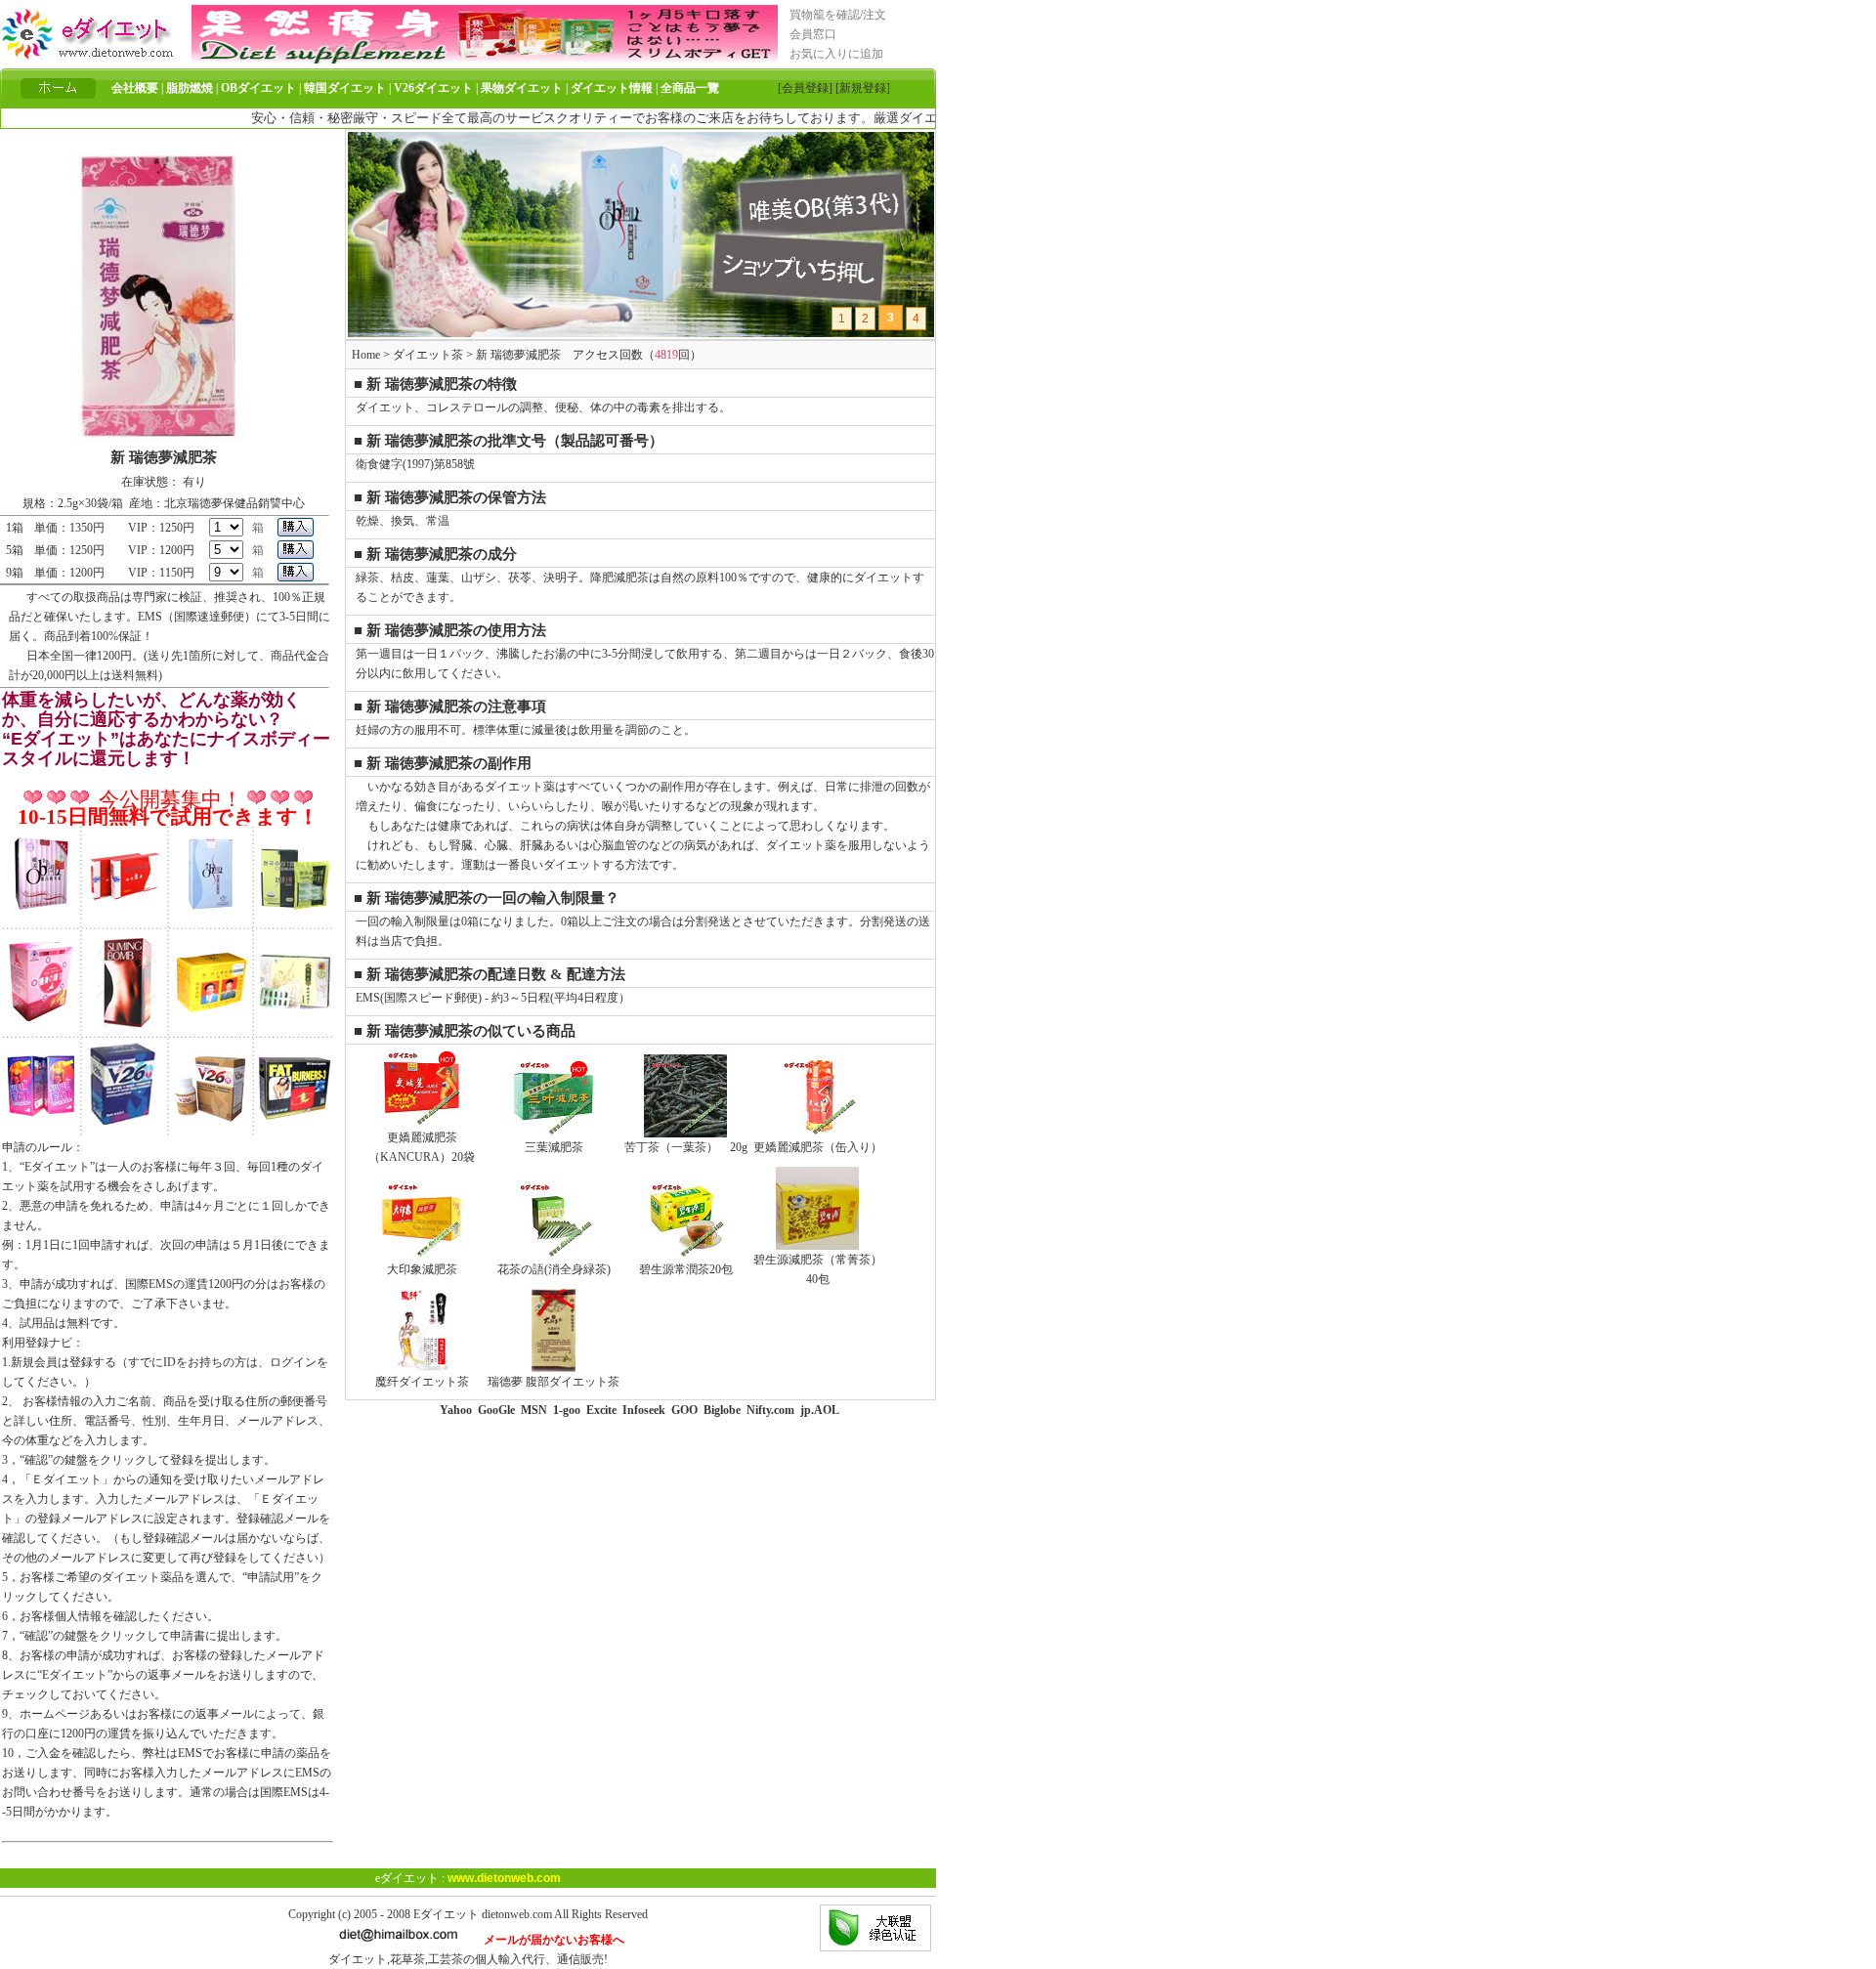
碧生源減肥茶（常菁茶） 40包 (818, 1269)
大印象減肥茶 (422, 1269)
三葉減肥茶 (554, 1147)
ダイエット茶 (428, 355)
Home (366, 355)
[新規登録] (863, 88)
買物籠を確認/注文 (838, 15)
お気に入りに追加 (836, 54)
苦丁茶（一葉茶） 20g (686, 1147)
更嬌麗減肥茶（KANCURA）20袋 (422, 1147)
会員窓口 (813, 34)
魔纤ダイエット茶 (422, 1382)
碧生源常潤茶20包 (686, 1269)
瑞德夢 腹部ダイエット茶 (554, 1382)
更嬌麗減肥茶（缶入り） (818, 1147)
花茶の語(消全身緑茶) (554, 1269)
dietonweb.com (517, 1914)
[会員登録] (805, 88)
